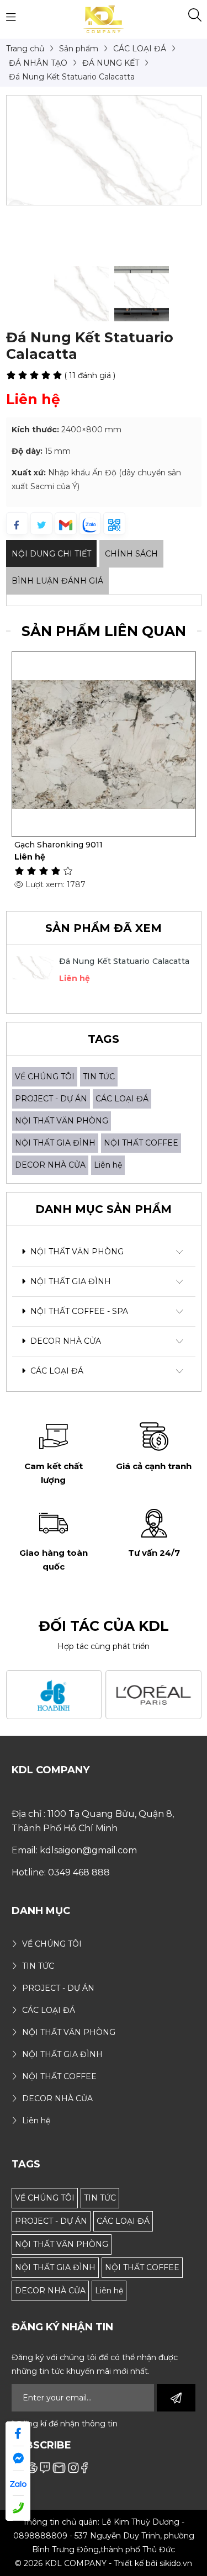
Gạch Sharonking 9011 (59, 845)
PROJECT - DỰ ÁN (51, 1099)
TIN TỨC (99, 1077)
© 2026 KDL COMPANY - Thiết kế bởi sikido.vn (104, 2563)
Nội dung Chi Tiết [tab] (51, 554)
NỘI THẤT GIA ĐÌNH (55, 1143)
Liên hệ (108, 1165)
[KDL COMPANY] (104, 19)
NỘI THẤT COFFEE (141, 1143)
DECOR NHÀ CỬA (50, 1165)
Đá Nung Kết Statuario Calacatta (124, 961)
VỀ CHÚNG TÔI (45, 1077)
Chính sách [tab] (131, 554)
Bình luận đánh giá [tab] (57, 581)
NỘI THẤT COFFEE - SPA (78, 1311)
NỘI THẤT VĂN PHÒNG (62, 1121)
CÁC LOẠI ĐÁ (122, 1099)
